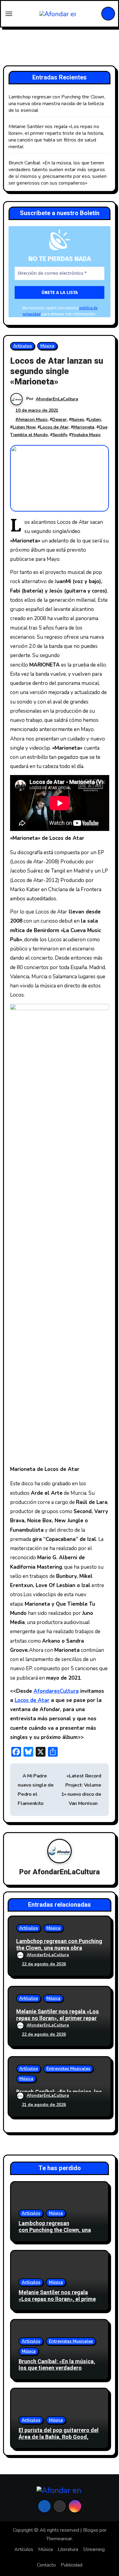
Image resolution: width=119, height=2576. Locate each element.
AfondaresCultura (56, 1691)
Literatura (68, 2549)
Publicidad (72, 2565)
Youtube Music (86, 435)
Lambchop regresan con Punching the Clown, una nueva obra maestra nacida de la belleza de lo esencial (57, 104)
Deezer (60, 419)
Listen (95, 419)
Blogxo (91, 2530)
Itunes (78, 419)
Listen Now (24, 427)
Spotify (60, 435)
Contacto (46, 2565)
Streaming (94, 2549)
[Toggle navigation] (9, 14)
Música (47, 346)
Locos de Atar (54, 427)
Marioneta (84, 427)
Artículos (22, 346)
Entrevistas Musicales (68, 2069)
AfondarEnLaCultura (57, 399)
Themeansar (59, 2539)
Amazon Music (33, 419)
